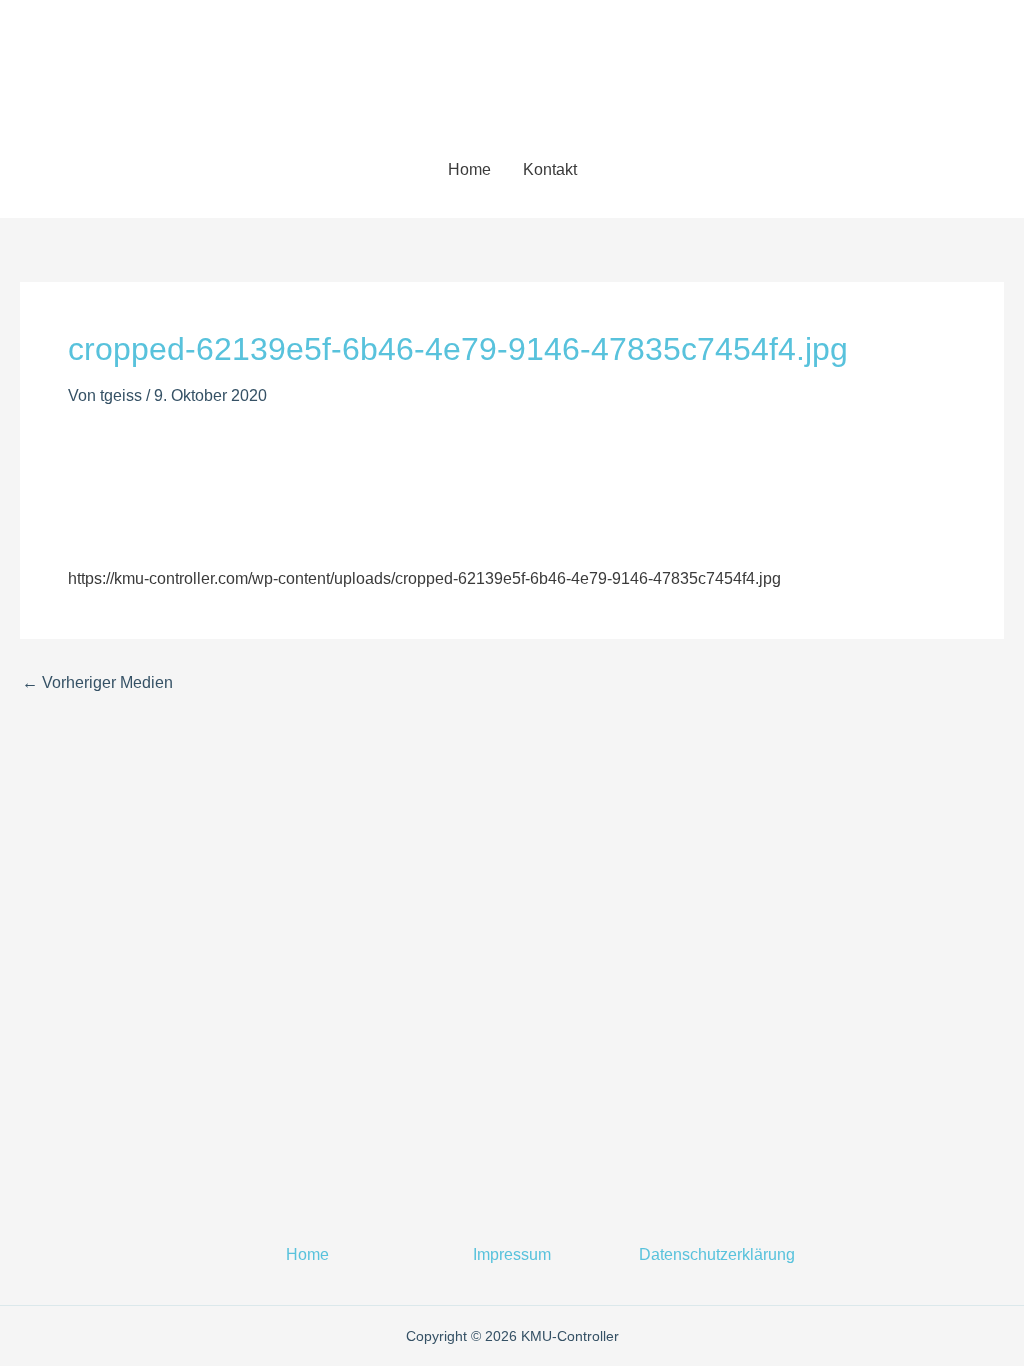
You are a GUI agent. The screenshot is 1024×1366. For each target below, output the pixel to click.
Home (469, 169)
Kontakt (550, 169)
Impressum (512, 1254)
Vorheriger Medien (97, 683)
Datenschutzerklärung (717, 1254)
